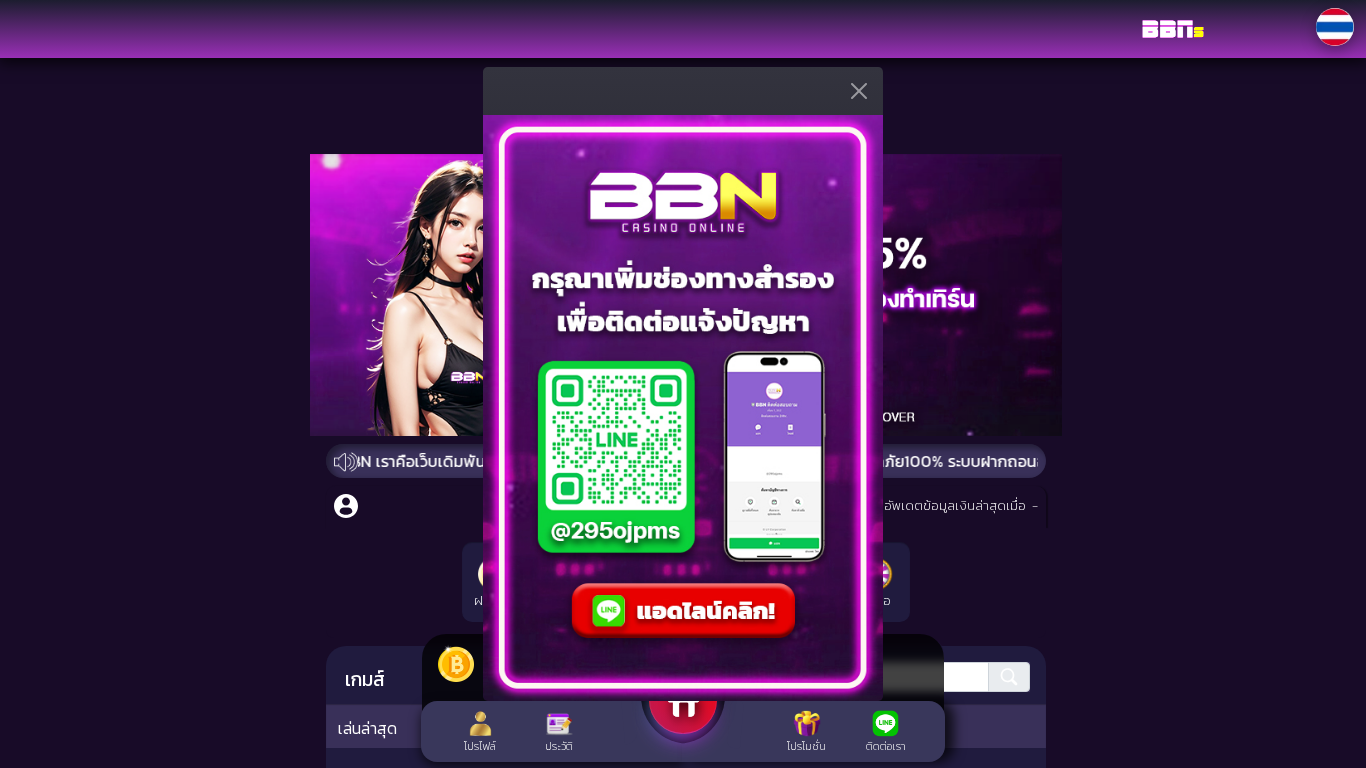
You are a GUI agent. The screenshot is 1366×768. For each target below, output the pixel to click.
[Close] (1347, 12)
